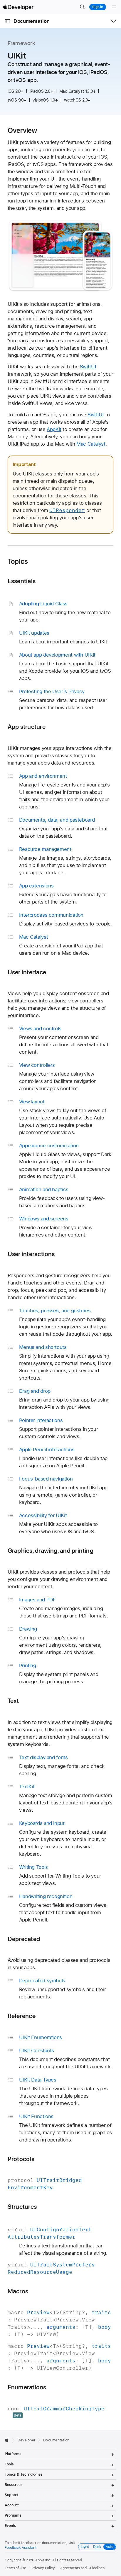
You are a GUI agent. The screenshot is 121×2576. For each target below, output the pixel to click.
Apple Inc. (43, 2560)
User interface (27, 972)
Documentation (31, 21)
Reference (22, 2016)
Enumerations (27, 2387)
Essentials (22, 581)
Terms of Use (15, 2568)
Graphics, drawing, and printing (51, 1551)
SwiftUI (88, 367)
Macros (18, 2291)
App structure (27, 727)
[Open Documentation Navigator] (7, 21)
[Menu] (114, 7)
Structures (22, 2207)
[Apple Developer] (18, 7)
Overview (22, 130)
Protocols (21, 2159)
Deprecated (24, 1939)
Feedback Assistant (21, 2548)
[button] (82, 7)
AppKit (54, 429)
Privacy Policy (43, 2568)
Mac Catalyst (91, 444)
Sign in (98, 7)
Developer (27, 2440)
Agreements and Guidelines (82, 2568)
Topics (18, 561)
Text (13, 1701)
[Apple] (8, 2440)
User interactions (31, 1254)
